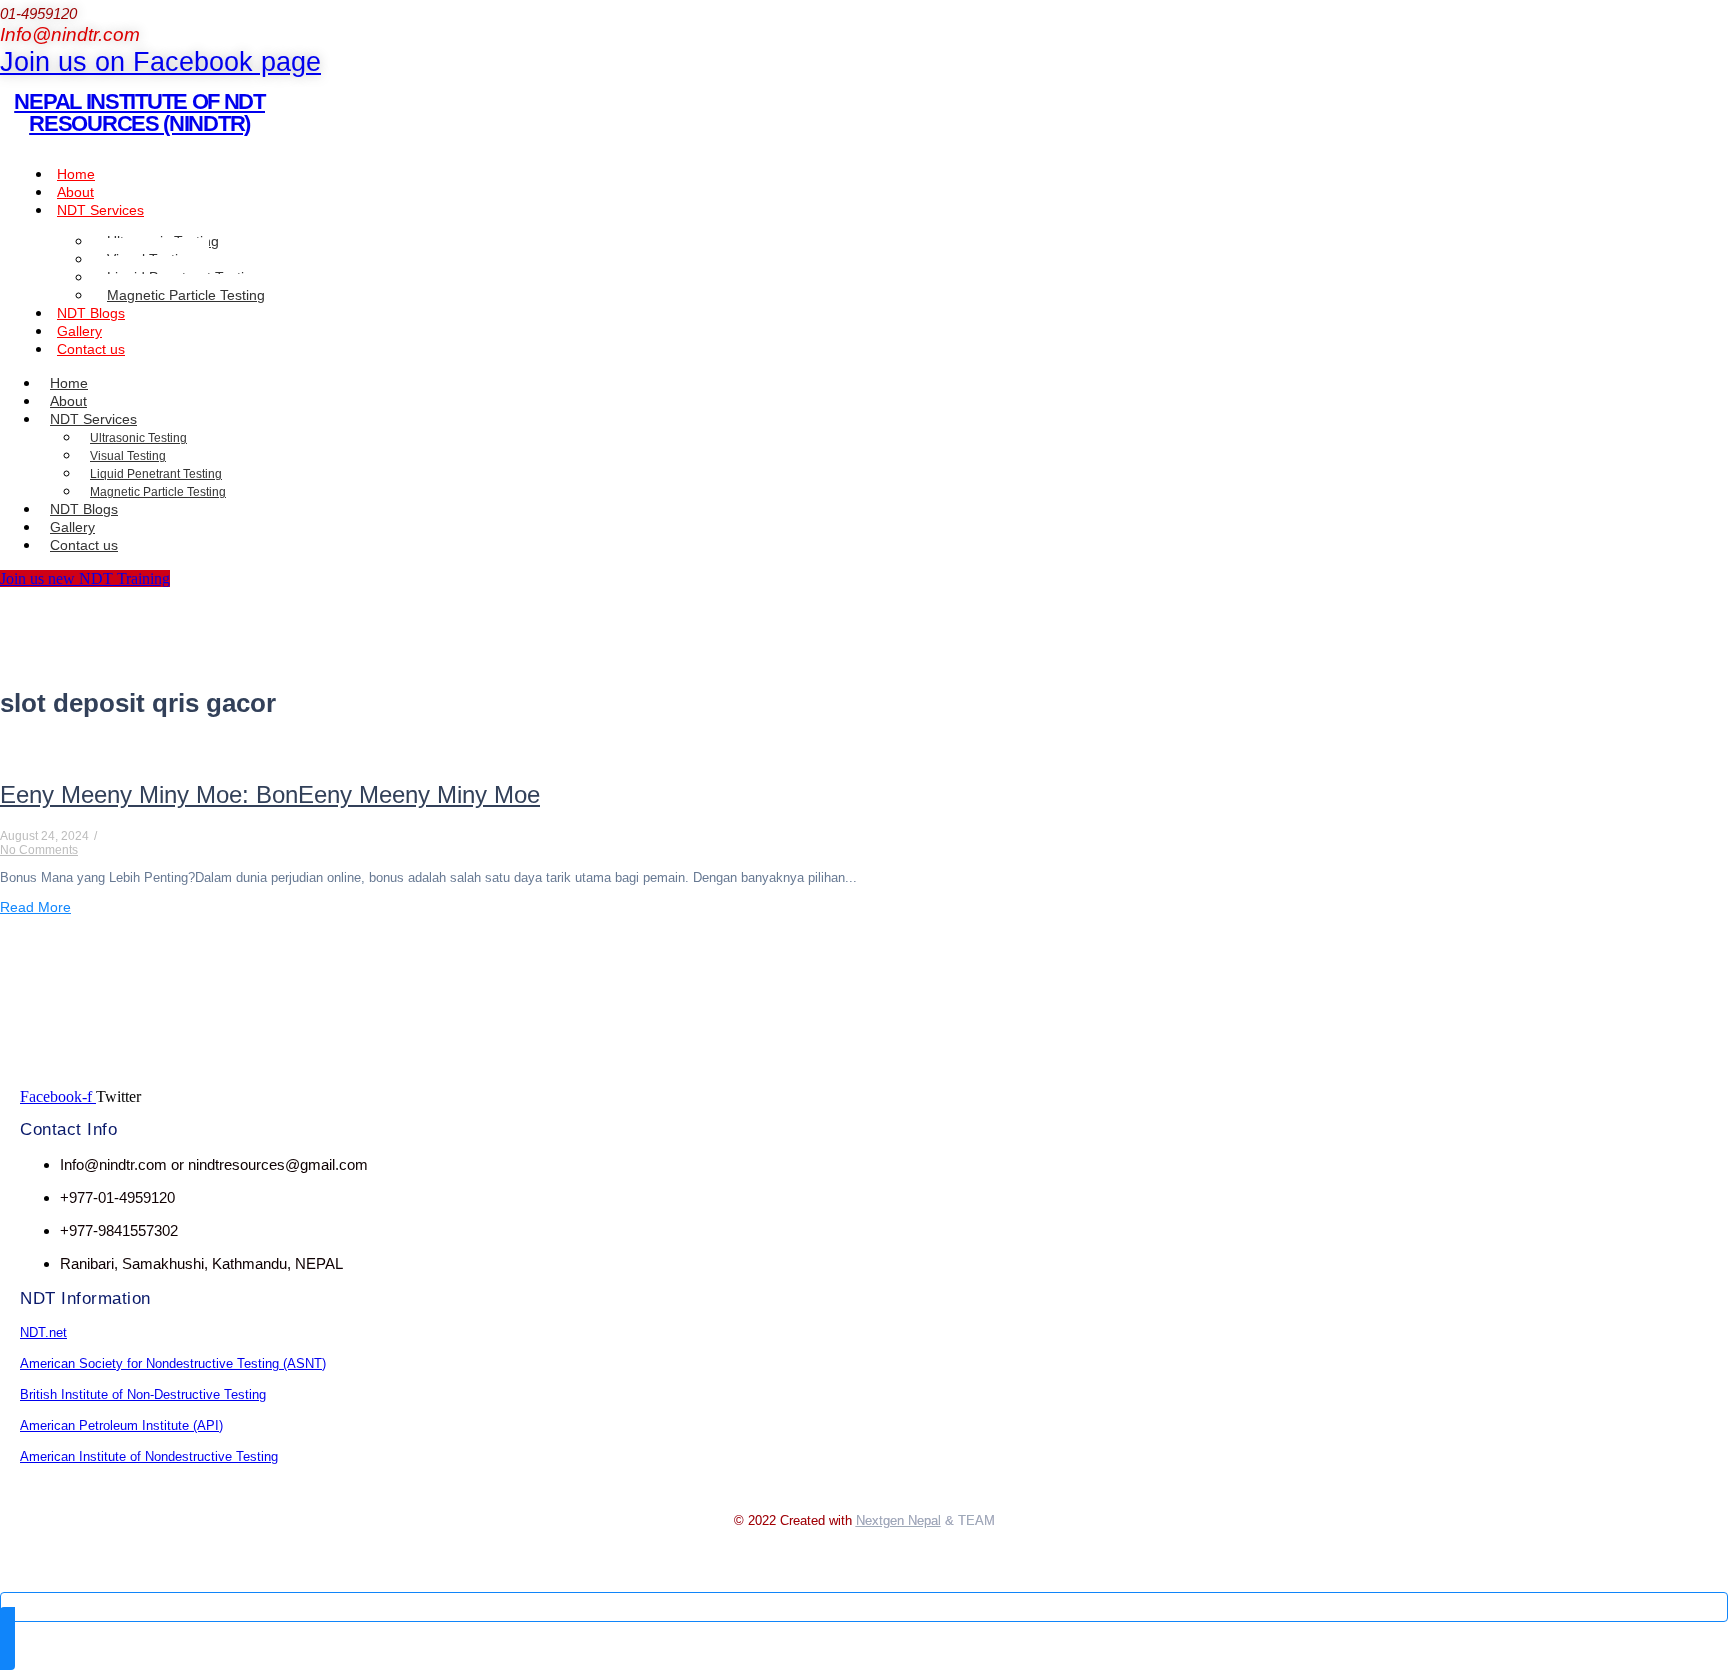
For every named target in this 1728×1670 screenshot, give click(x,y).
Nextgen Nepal (898, 1520)
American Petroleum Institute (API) (121, 1425)
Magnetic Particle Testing (186, 295)
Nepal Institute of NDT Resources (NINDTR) (139, 112)
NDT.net (43, 1332)
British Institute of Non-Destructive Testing (143, 1394)
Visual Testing (128, 456)
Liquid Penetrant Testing (156, 474)
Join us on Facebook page (160, 62)
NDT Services (100, 210)
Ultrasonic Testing (138, 438)
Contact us (91, 349)
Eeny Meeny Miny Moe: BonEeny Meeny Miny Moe (270, 794)
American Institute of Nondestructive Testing (149, 1456)
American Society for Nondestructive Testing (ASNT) (173, 1363)
